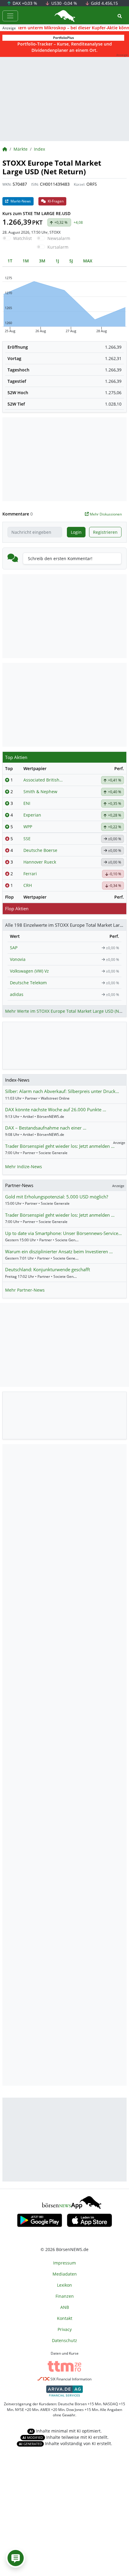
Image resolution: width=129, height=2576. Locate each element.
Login (76, 532)
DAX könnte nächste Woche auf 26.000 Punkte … (56, 1109)
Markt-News (20, 201)
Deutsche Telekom (28, 983)
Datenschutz (64, 2340)
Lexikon (64, 2285)
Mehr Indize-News (24, 1167)
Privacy (65, 2329)
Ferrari (30, 874)
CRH (28, 885)
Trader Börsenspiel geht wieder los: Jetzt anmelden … (60, 1146)
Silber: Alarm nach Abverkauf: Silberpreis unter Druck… (62, 1091)
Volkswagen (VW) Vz (29, 971)
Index (39, 149)
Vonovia (18, 959)
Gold (104, 3)
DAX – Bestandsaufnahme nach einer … (46, 1128)
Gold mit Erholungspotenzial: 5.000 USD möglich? (57, 1197)
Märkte (21, 149)
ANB (65, 2307)
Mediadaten (65, 2274)
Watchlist (22, 238)
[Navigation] (10, 16)
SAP (14, 948)
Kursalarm (58, 247)
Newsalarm (59, 238)
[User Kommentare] (16, 2558)
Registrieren (105, 532)
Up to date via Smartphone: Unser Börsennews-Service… (63, 1233)
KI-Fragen (55, 201)
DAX (24, 3)
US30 (64, 3)
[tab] (10, 261)
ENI (27, 803)
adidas (17, 994)
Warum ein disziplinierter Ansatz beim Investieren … (59, 1251)
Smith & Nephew (40, 792)
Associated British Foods (43, 780)
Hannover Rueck (40, 862)
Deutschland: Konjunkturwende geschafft (48, 1269)
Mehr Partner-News (25, 1290)
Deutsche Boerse (40, 850)
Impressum (64, 2263)
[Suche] (120, 16)
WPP (28, 827)
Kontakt (65, 2318)
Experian (32, 815)
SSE (27, 839)
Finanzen (65, 2296)
